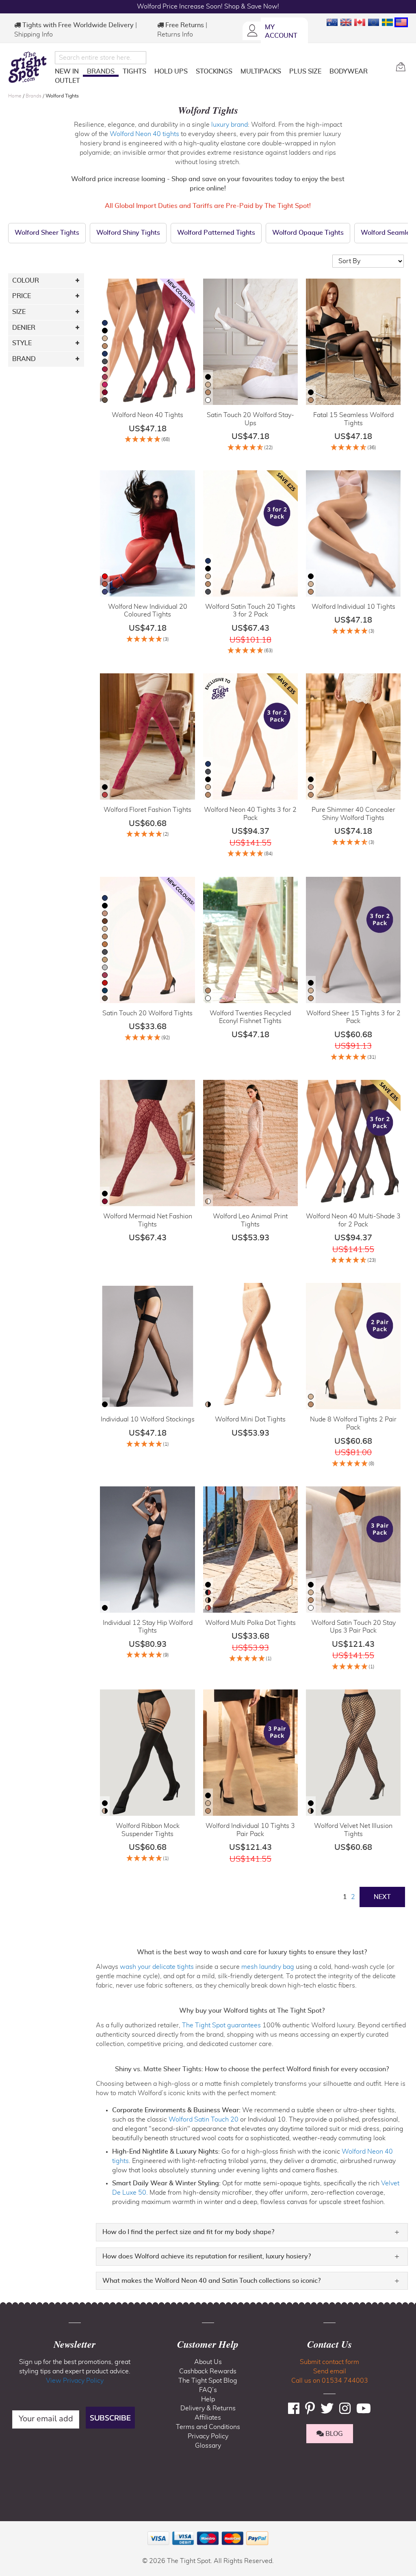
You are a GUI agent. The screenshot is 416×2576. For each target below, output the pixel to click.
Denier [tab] (24, 328)
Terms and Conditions (208, 2427)
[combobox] (101, 58)
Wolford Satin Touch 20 (204, 2120)
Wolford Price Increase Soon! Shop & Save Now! (208, 6)
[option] (105, 323)
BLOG (333, 2434)
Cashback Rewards (208, 2371)
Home (15, 96)
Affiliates (208, 2418)
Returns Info (175, 35)
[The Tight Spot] (29, 67)
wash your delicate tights (157, 1967)
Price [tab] (22, 296)
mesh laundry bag (268, 1967)
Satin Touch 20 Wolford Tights (147, 1013)
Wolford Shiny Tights (128, 233)
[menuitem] (67, 71)
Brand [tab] (24, 359)
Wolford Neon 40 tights (144, 134)
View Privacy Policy (75, 2381)
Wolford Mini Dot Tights (250, 1419)
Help (208, 2399)
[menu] (222, 78)
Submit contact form (329, 2362)
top (10, 2528)
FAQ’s (208, 2390)
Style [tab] (22, 343)
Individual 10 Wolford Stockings (148, 1419)
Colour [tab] (26, 281)
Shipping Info (34, 35)
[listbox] (105, 362)
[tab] (252, 2232)
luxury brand (230, 125)
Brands (34, 96)
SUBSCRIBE (110, 2418)
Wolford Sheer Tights (47, 233)
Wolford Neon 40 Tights (147, 415)
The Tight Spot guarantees (221, 2025)
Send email (330, 2371)
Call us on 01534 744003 (330, 2381)
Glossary (208, 2446)
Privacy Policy (208, 2436)
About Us (208, 2362)
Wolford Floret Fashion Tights (147, 810)
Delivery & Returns (208, 2408)
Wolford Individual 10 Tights (353, 607)
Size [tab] (19, 312)
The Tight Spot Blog (208, 2381)
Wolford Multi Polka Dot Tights (250, 1623)
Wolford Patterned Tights (216, 233)
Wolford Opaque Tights (308, 233)
